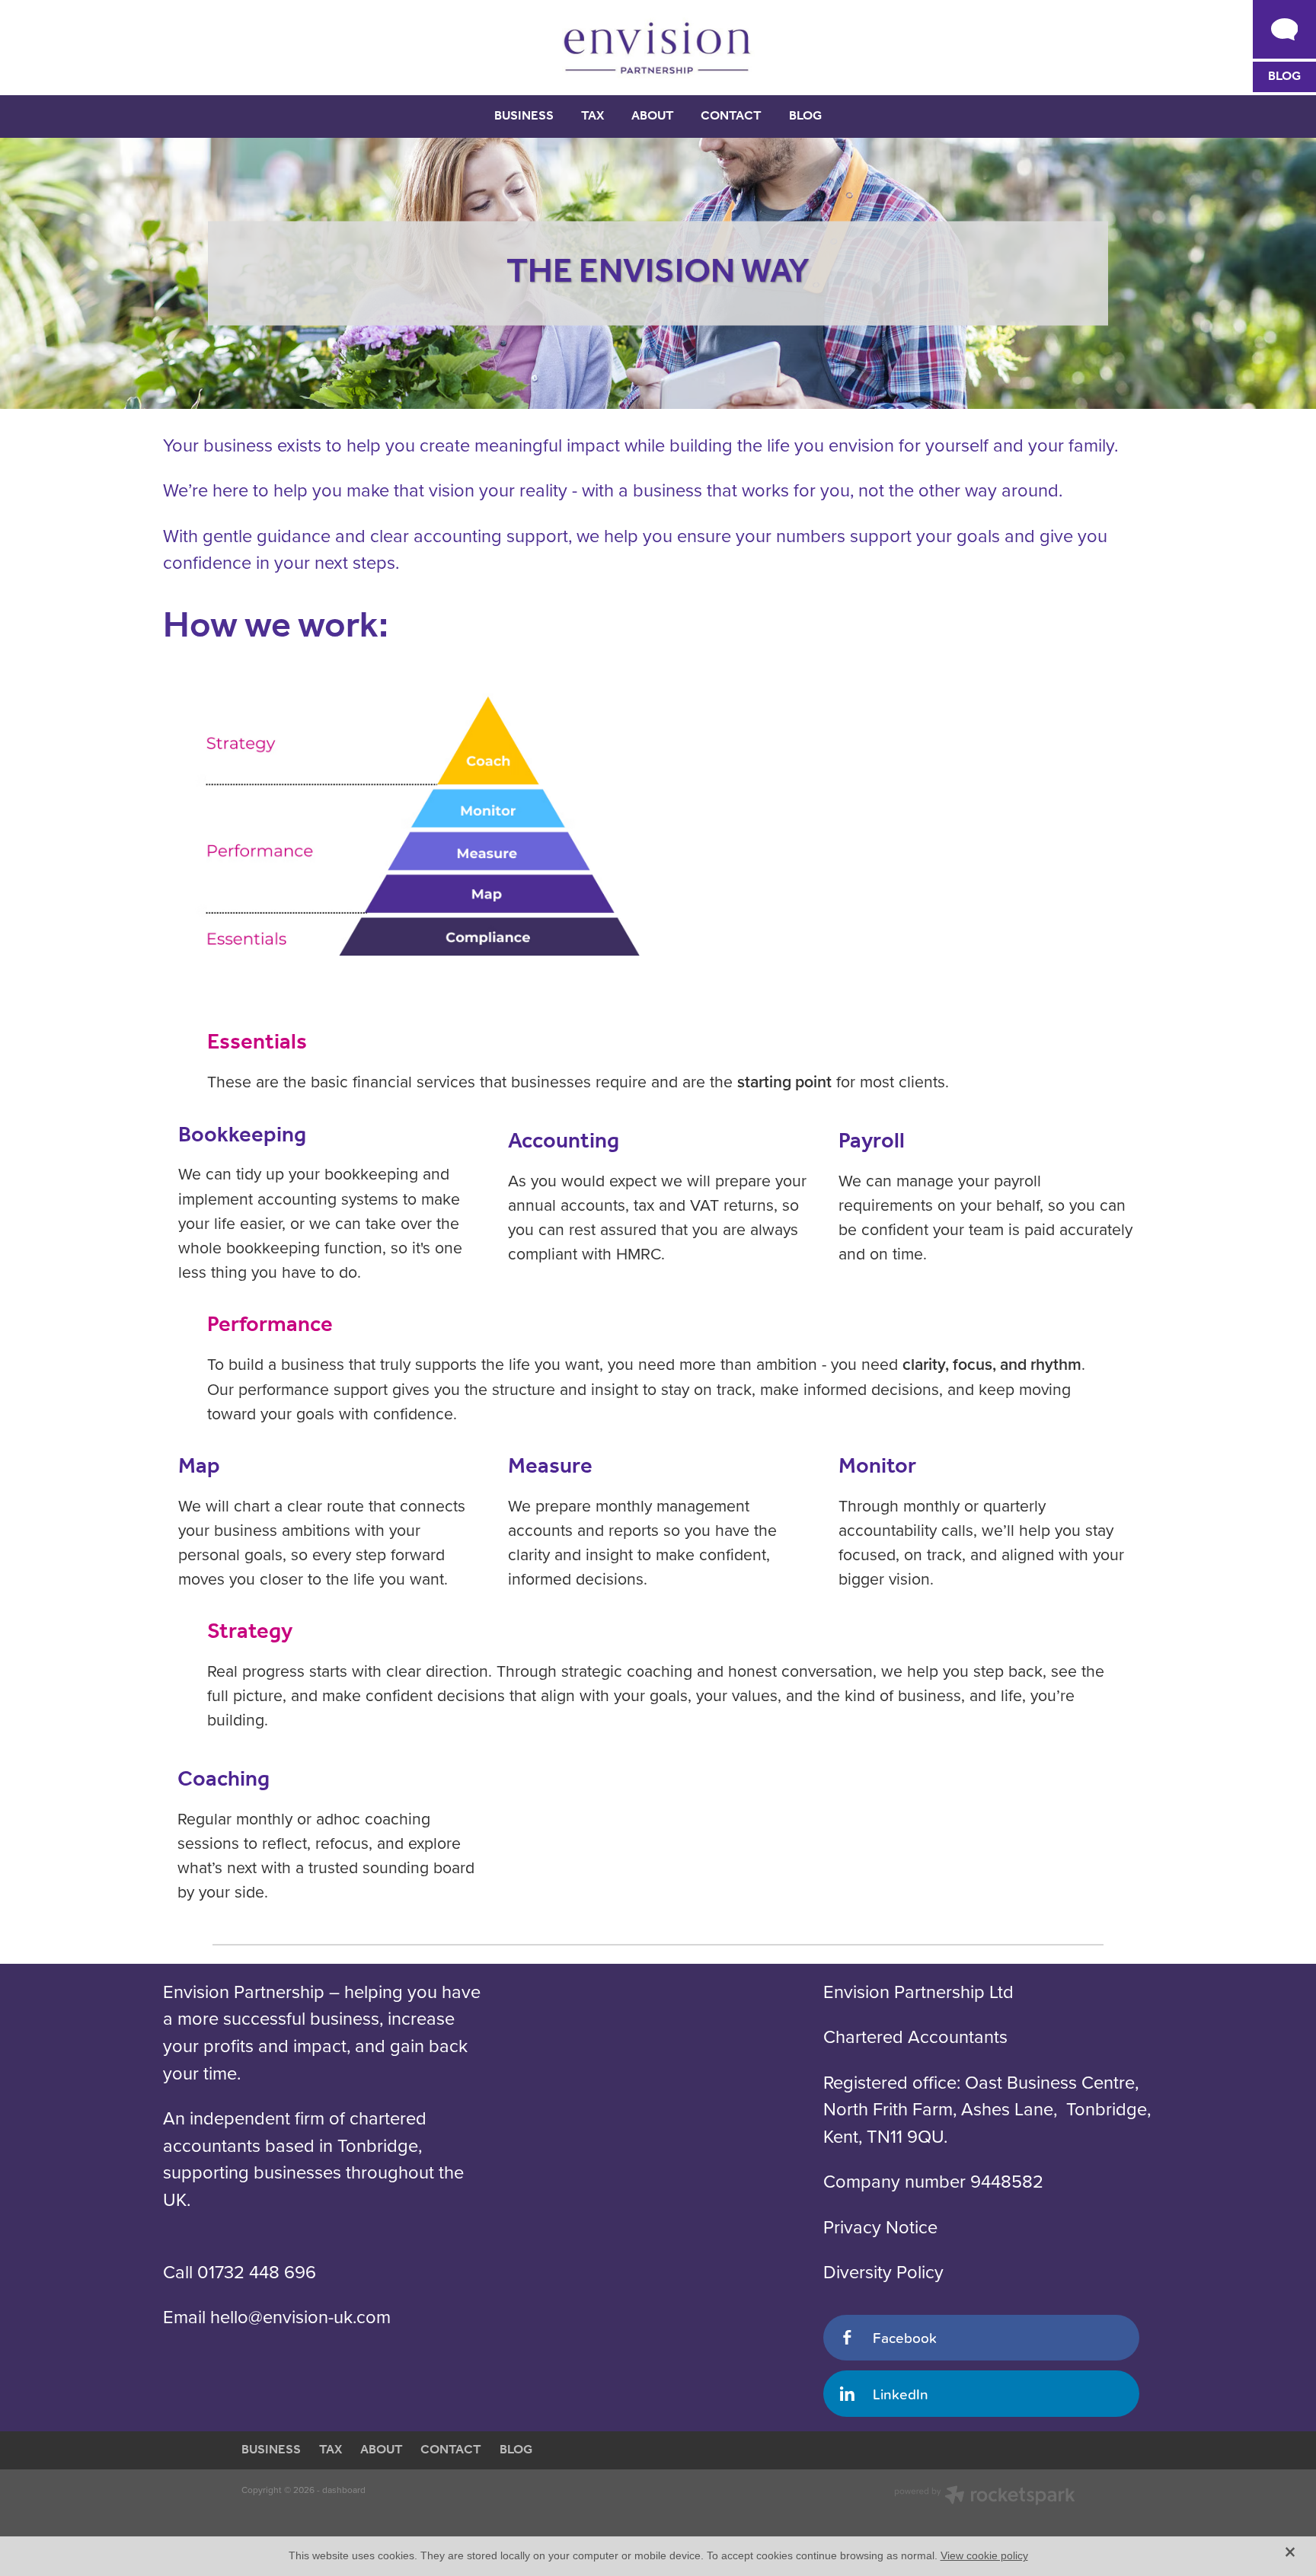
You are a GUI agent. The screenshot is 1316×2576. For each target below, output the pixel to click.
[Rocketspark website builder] (985, 2497)
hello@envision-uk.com (300, 2316)
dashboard (344, 2490)
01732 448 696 (257, 2271)
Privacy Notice (880, 2226)
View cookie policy (984, 2555)
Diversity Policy (883, 2271)
